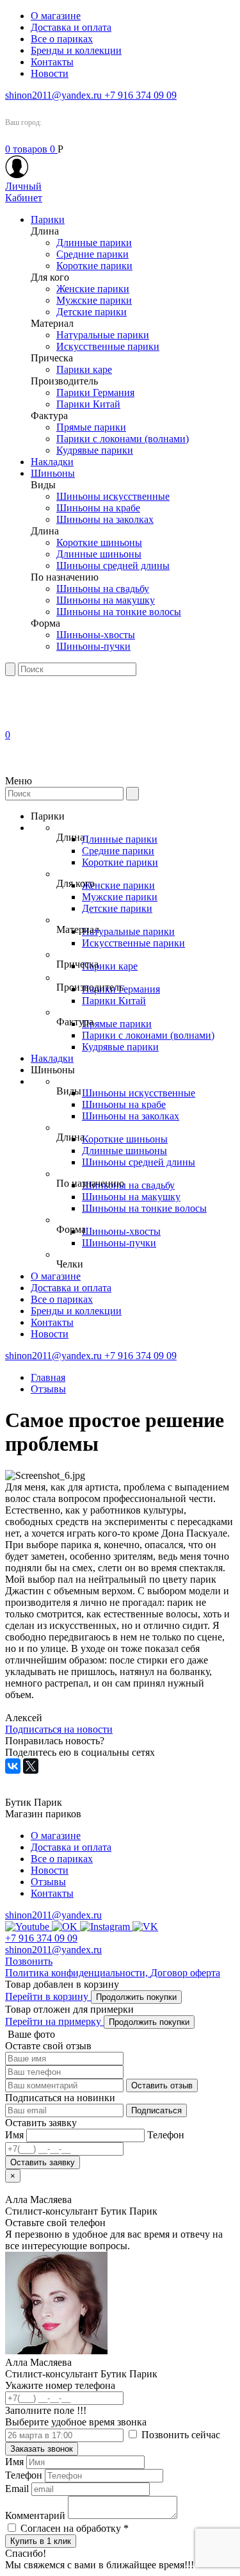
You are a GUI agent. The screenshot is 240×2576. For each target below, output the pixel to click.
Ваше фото (30, 2034)
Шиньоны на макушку (106, 600)
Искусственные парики (108, 346)
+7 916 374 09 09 (140, 95)
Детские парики (92, 312)
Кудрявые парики (95, 450)
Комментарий (35, 2515)
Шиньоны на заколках (105, 519)
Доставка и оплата (71, 27)
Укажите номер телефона (60, 2398)
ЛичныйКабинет (24, 192)
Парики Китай (88, 404)
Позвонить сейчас (180, 2435)
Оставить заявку (43, 2162)
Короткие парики (94, 266)
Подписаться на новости (59, 1729)
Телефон (24, 2475)
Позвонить (29, 1961)
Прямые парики (91, 427)
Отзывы (48, 1389)
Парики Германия (95, 392)
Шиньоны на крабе (98, 508)
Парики (48, 219)
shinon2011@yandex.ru (55, 95)
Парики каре (84, 369)
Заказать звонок (42, 2449)
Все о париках (62, 39)
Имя (14, 2462)
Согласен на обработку (75, 2528)
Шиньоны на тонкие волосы (119, 612)
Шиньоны (53, 473)
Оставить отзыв (162, 2085)
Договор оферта (185, 1973)
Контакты (52, 62)
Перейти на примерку (54, 2021)
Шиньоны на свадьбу (103, 589)
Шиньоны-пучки (93, 646)
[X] (31, 1766)
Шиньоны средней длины (113, 566)
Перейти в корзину (48, 1996)
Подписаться (156, 2110)
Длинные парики (94, 243)
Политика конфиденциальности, (78, 1973)
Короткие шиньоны (99, 542)
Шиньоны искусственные (113, 496)
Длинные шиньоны (99, 554)
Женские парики (93, 289)
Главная (48, 1377)
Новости (50, 73)
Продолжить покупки (136, 1997)
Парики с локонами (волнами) (123, 439)
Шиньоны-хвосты (96, 635)
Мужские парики (94, 300)
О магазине (56, 16)
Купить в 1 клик (41, 2541)
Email (17, 2489)
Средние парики (92, 254)
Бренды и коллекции (76, 50)
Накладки (52, 462)
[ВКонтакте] (13, 1766)
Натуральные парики (103, 335)
